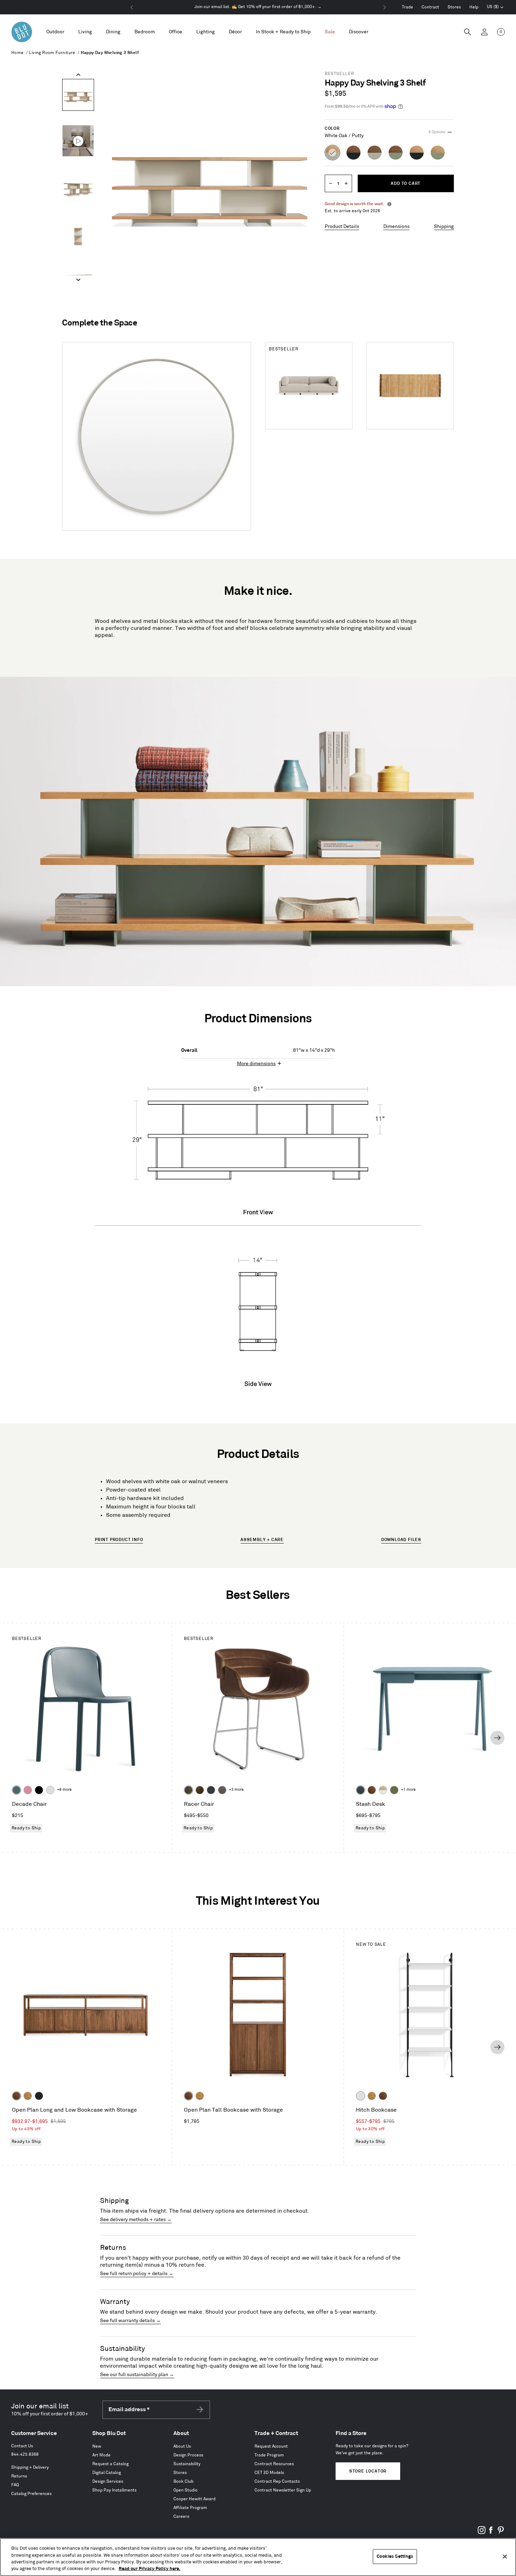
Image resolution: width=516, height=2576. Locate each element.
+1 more (408, 1790)
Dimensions (396, 226)
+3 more (236, 1790)
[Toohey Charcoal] (222, 1790)
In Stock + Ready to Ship (283, 32)
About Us (182, 2446)
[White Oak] (28, 2096)
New (97, 2446)
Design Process (188, 2455)
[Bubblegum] (28, 1790)
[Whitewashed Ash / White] (383, 1790)
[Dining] (113, 32)
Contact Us (22, 2446)
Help (474, 7)
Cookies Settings (395, 2556)
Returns (19, 2476)
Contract (430, 7)
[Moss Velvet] (200, 1790)
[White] (50, 1790)
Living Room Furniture (52, 53)
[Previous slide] (78, 75)
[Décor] (235, 32)
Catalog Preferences (31, 2494)
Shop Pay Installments (114, 2490)
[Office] (176, 32)
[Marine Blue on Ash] (360, 1790)
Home (18, 53)
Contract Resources (274, 2464)
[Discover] (359, 32)
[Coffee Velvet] (188, 1790)
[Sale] (330, 32)
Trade (408, 7)
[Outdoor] (55, 32)
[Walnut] (372, 1790)
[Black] (39, 1790)
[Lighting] (206, 32)
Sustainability (187, 2464)
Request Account (271, 2446)
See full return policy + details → (137, 2274)
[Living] (85, 32)
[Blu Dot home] (22, 32)
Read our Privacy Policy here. (150, 2569)
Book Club (183, 2481)
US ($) (495, 8)
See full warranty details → (130, 2321)
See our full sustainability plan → (137, 2375)
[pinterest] (501, 2533)
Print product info (119, 1540)
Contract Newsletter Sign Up (283, 2490)
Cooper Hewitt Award (194, 2499)
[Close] (505, 2556)
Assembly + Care (262, 1540)
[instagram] (482, 2533)
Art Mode (101, 2455)
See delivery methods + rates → (136, 2219)
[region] (258, 2557)
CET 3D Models (269, 2473)
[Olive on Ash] (394, 1790)
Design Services (108, 2481)
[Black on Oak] (39, 2096)
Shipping (444, 226)
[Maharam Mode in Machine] (211, 1790)
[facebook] (491, 2533)
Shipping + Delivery (30, 2467)
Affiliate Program (190, 2508)
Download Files (401, 1540)
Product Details (342, 226)
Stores (454, 7)
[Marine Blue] (16, 1790)
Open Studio (186, 2490)
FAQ (15, 2485)
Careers (181, 2517)
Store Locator (368, 2471)
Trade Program (269, 2455)
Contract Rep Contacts (277, 2481)
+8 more (64, 1790)
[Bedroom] (145, 32)
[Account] (484, 32)
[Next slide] (78, 280)
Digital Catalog (107, 2473)
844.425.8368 (25, 2454)
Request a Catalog (110, 2464)
